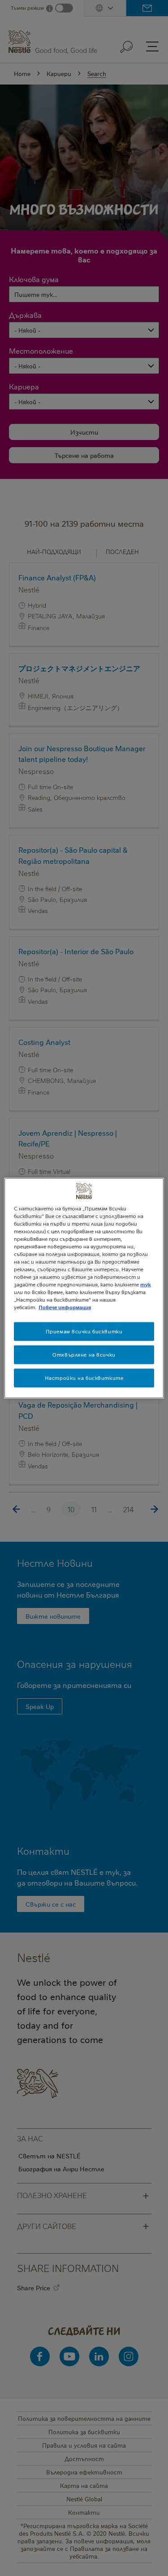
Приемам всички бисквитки (84, 1331)
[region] (84, 1288)
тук (146, 1284)
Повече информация (65, 1307)
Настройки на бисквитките (84, 1378)
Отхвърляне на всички (84, 1355)
